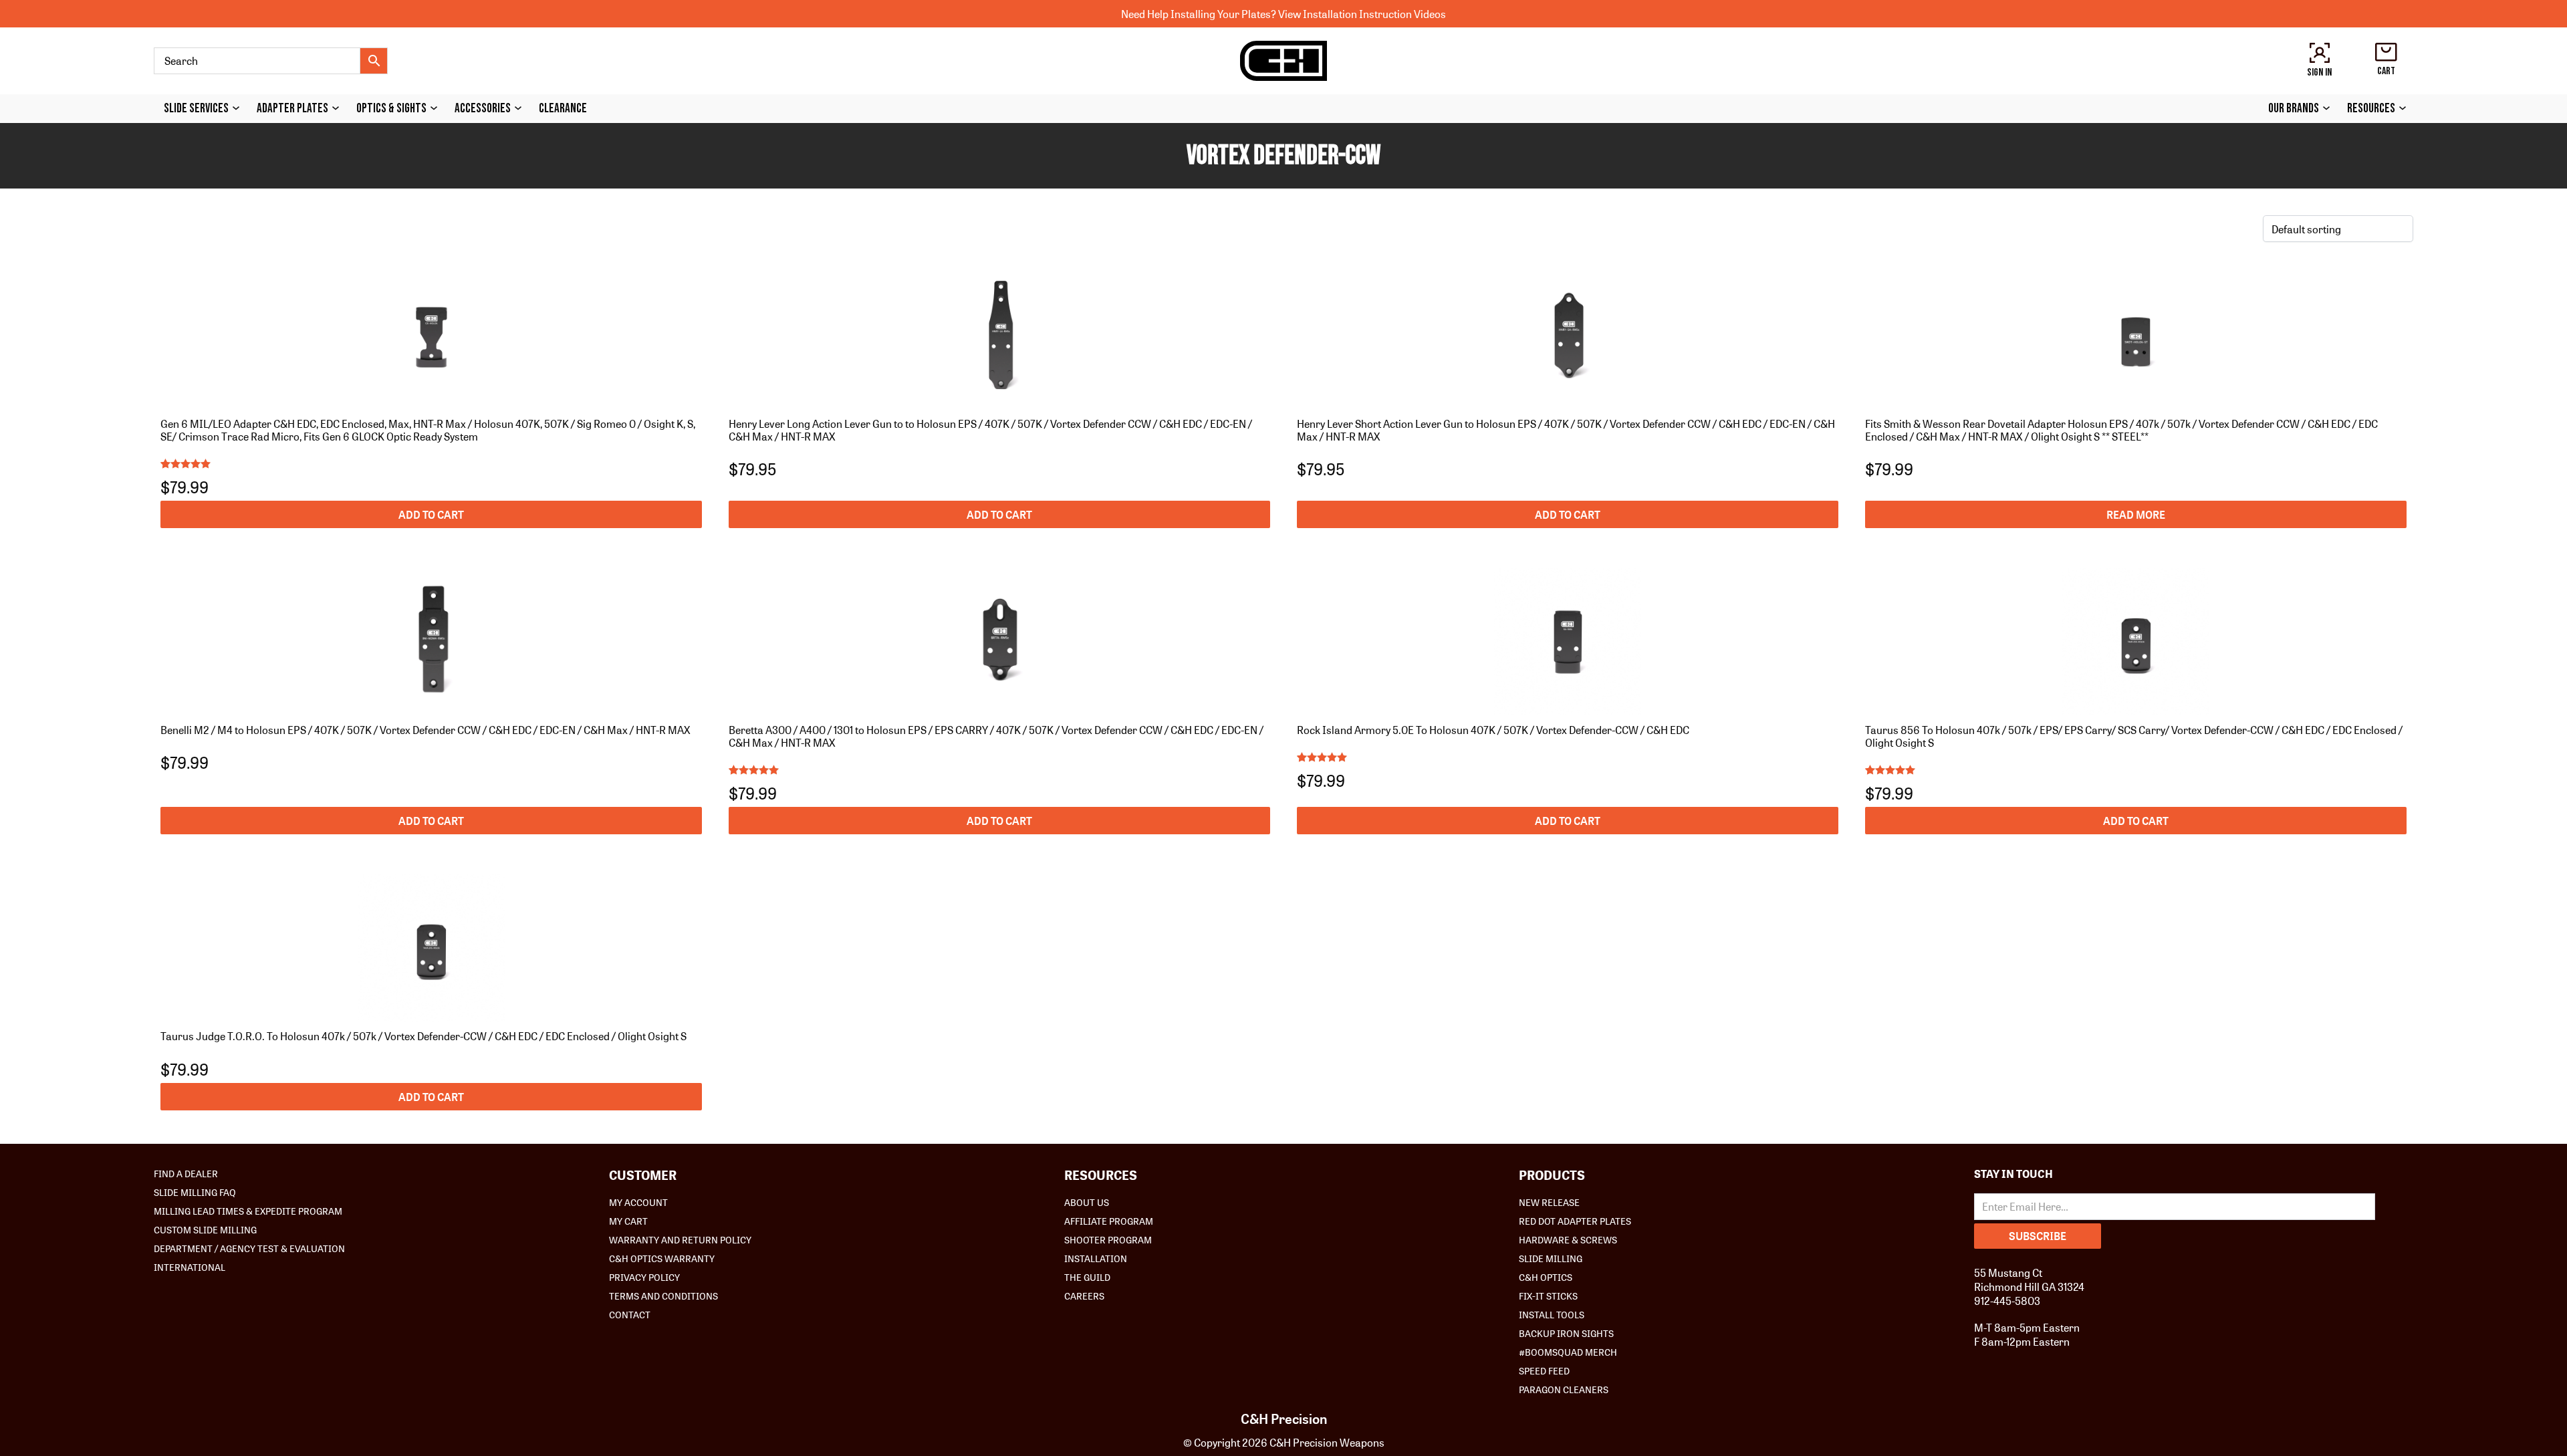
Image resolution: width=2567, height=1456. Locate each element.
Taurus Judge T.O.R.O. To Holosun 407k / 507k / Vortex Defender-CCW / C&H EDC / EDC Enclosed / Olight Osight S (423, 1036)
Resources (2371, 109)
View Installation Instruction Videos (1362, 14)
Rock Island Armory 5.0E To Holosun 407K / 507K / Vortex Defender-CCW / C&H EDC (1493, 730)
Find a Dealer (186, 1173)
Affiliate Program (1109, 1221)
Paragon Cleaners (1564, 1389)
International (190, 1267)
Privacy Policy (644, 1277)
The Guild (1087, 1277)
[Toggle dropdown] (239, 108)
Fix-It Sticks (1548, 1296)
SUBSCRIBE (2038, 1236)
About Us (1087, 1202)
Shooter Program (1108, 1239)
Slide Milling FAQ (195, 1192)
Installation (1096, 1258)
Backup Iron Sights (1566, 1333)
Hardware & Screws (1568, 1239)
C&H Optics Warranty (662, 1258)
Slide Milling (1551, 1258)
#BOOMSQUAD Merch (1568, 1352)
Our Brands (2294, 109)
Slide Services (196, 109)
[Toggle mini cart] (2386, 52)
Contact (630, 1314)
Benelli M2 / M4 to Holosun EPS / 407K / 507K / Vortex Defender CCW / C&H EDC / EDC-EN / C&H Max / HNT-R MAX (425, 730)
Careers (1084, 1296)
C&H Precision (1284, 1419)
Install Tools (1552, 1314)
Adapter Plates (292, 109)
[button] (431, 514)
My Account (638, 1202)
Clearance (563, 109)
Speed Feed (1544, 1370)
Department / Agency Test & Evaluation (249, 1248)
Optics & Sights (391, 109)
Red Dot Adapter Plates (1575, 1221)
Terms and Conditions (663, 1296)
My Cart (628, 1221)
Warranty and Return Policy (680, 1239)
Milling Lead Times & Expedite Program (248, 1211)
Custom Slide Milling (205, 1229)
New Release (1549, 1202)
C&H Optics (1546, 1277)
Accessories (483, 109)
